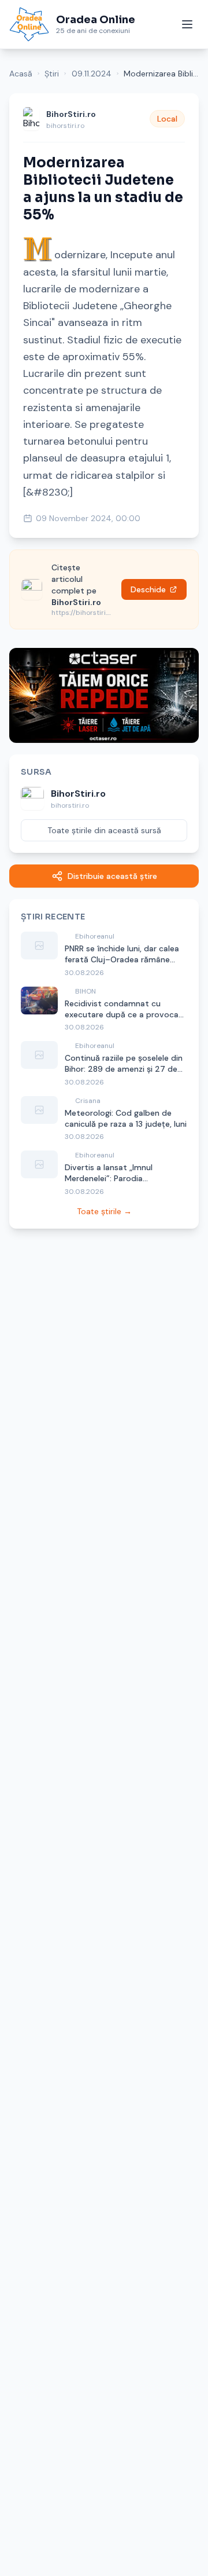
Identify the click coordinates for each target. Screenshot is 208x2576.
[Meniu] (187, 24)
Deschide (148, 589)
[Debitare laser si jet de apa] (104, 695)
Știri (52, 74)
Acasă (21, 74)
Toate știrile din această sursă (104, 830)
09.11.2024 (92, 74)
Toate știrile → (104, 1211)
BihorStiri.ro (71, 114)
